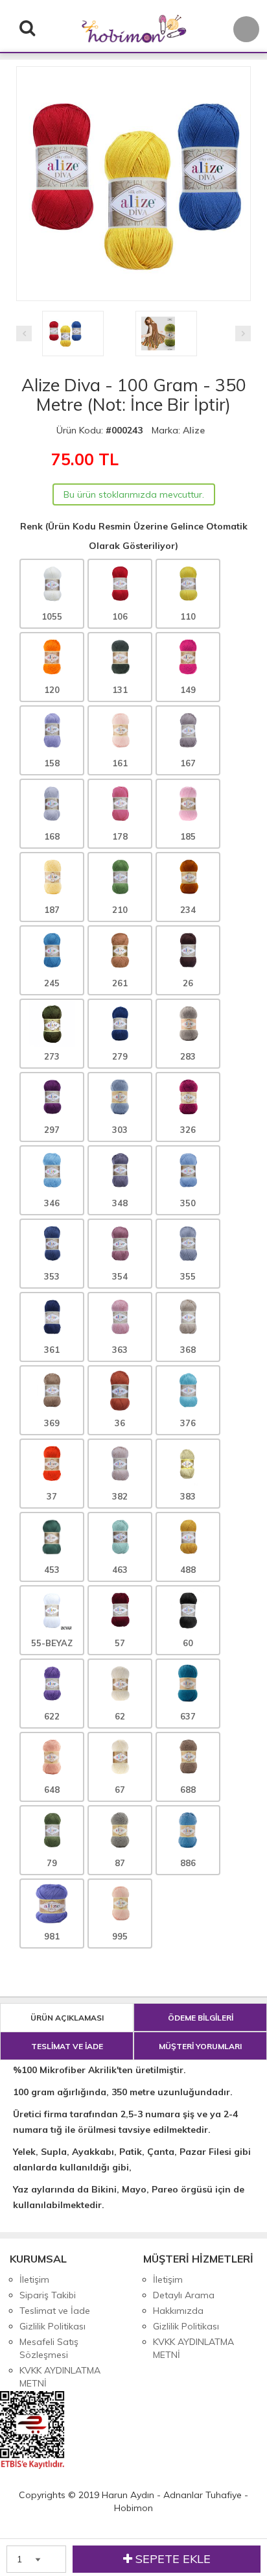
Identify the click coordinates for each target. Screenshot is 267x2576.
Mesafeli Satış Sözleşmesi (49, 2348)
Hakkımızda (178, 2311)
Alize (194, 430)
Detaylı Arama (184, 2295)
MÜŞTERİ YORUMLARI (200, 2046)
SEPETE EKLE (171, 2559)
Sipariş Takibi (48, 2295)
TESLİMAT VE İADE (67, 2046)
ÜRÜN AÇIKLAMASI (67, 2018)
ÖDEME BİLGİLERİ (201, 2018)
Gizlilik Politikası (52, 2326)
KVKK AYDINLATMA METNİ (60, 2377)
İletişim (34, 2279)
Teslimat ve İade (55, 2311)
